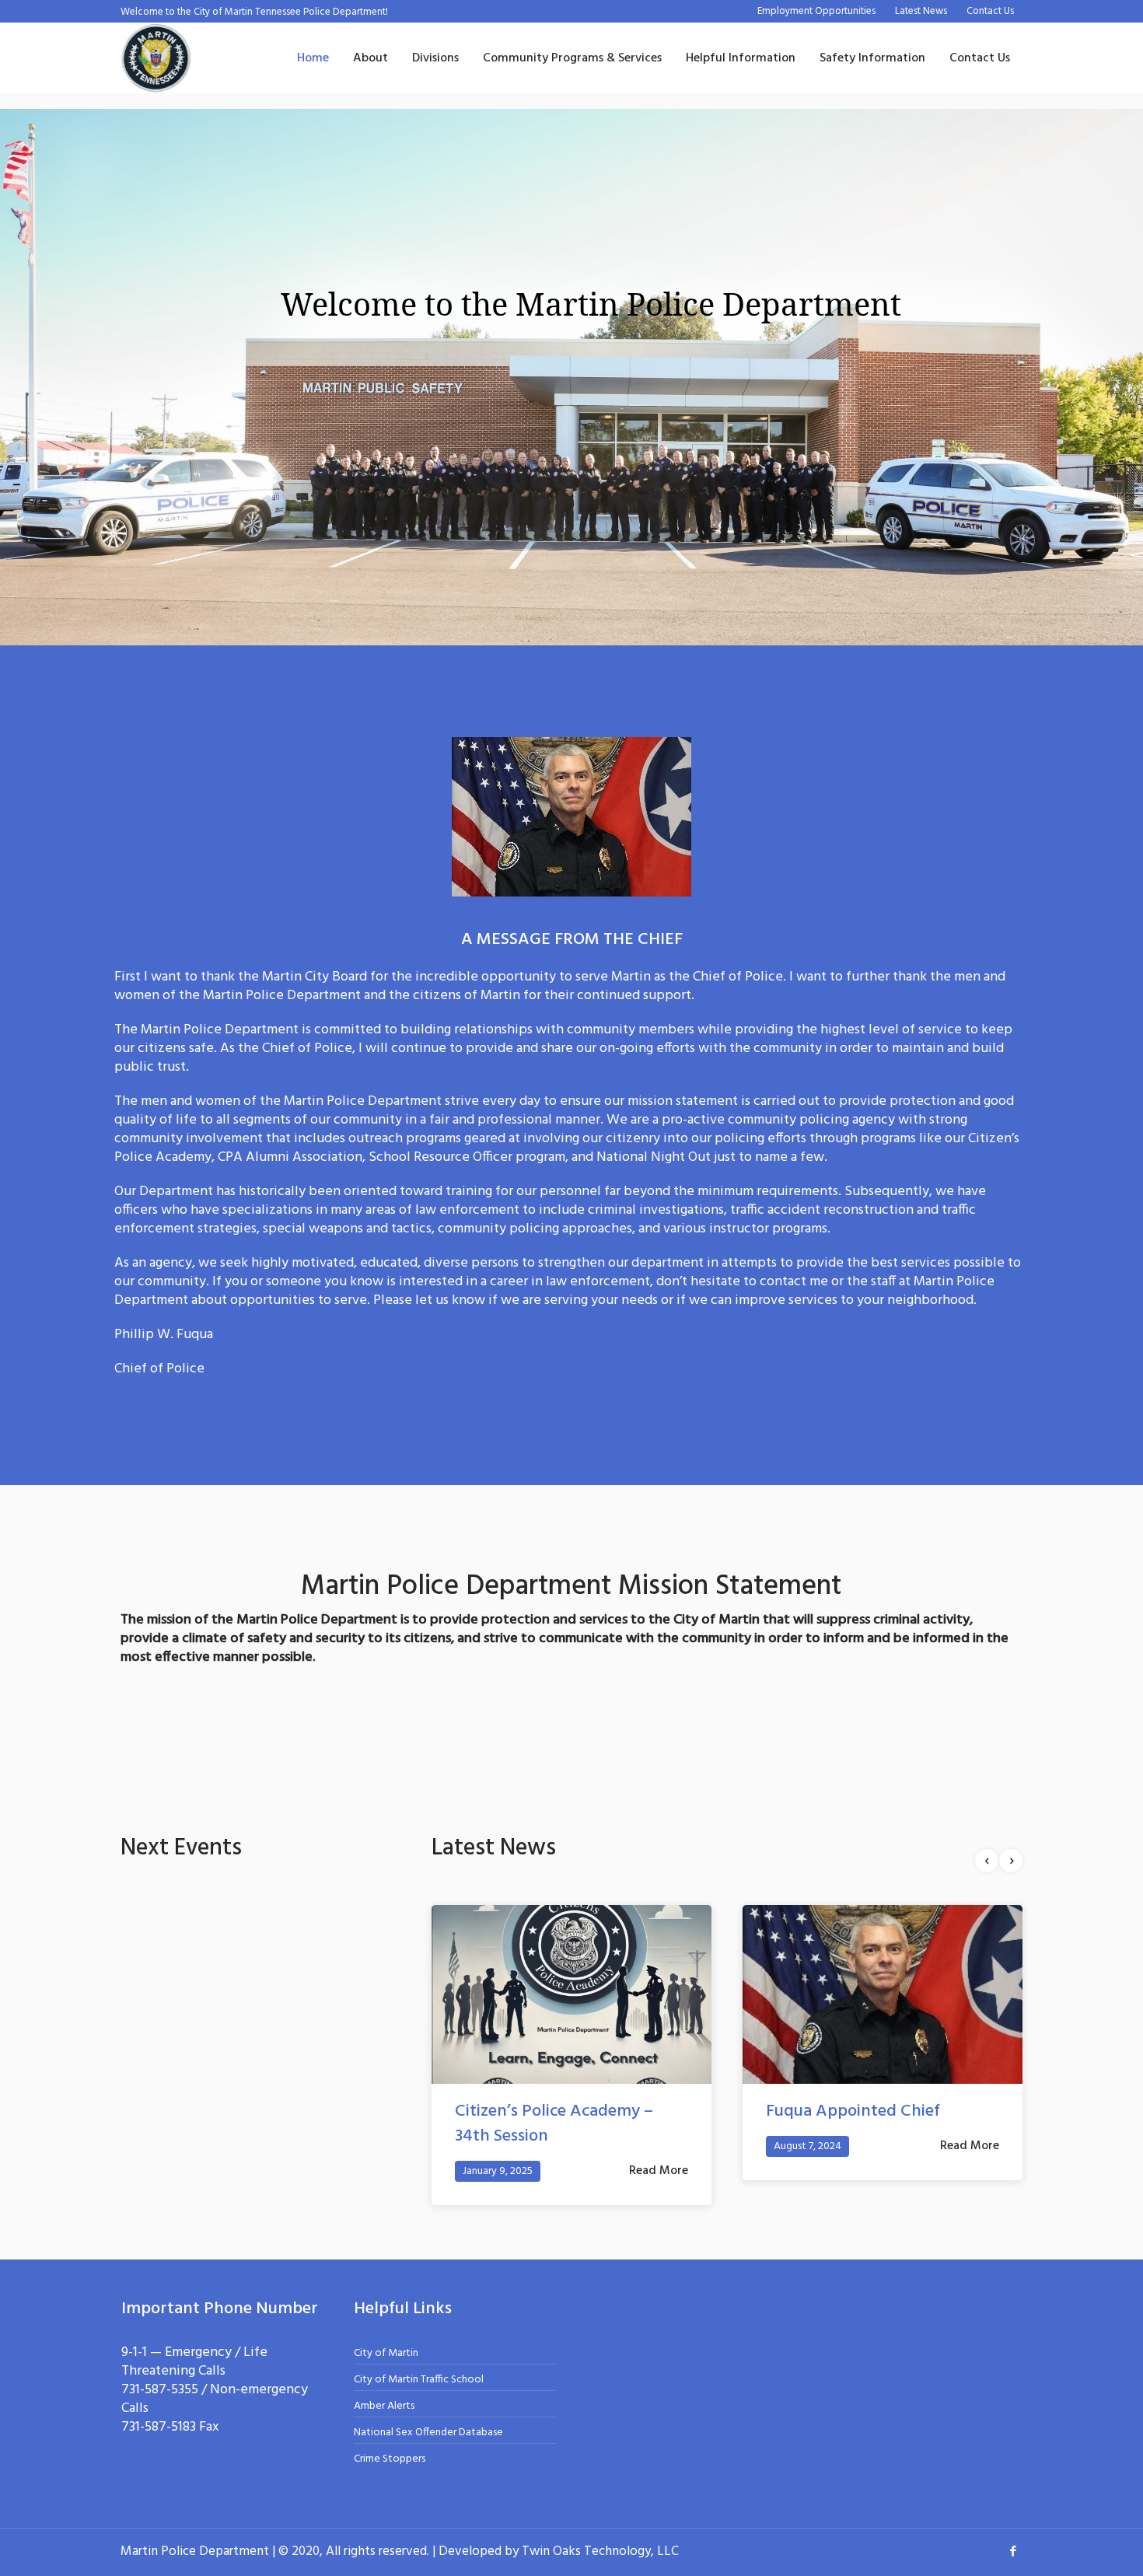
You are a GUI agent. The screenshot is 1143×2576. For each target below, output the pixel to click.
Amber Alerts (384, 2381)
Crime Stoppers (390, 2434)
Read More (659, 2146)
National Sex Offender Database (428, 2408)
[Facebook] (1013, 2525)
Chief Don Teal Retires (849, 2111)
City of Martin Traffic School (419, 2355)
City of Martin (386, 2328)
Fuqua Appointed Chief (542, 2111)
